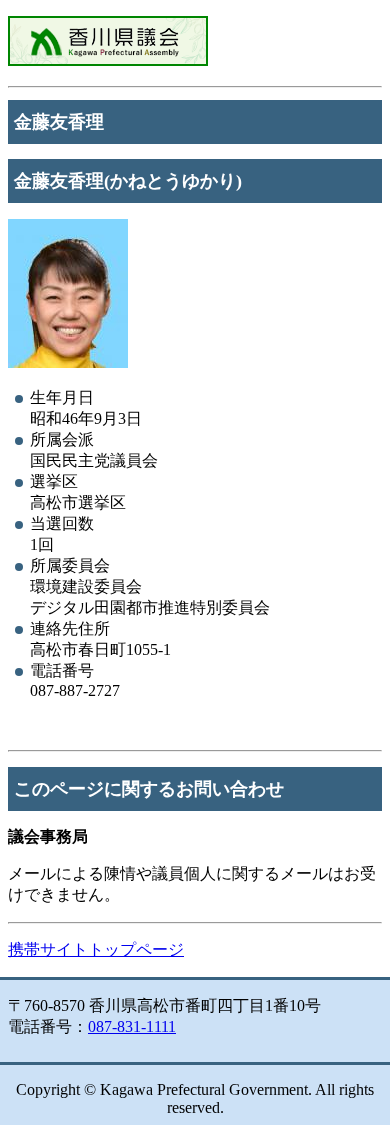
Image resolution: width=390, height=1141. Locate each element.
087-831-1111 (132, 1026)
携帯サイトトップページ (96, 949)
